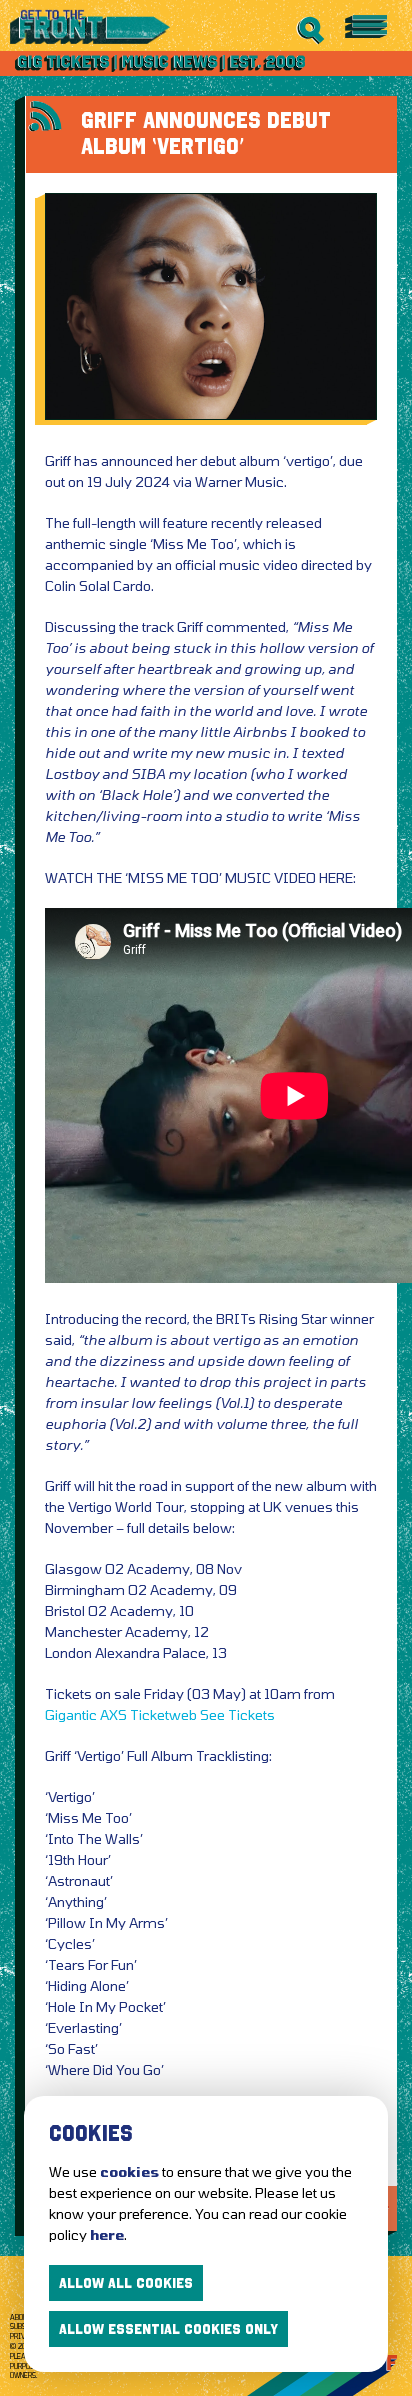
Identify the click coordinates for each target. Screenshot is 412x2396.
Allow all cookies (126, 2283)
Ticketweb (163, 1714)
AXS (113, 1714)
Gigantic (71, 1714)
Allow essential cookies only (168, 2329)
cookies (129, 2171)
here (107, 2234)
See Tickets (237, 1714)
